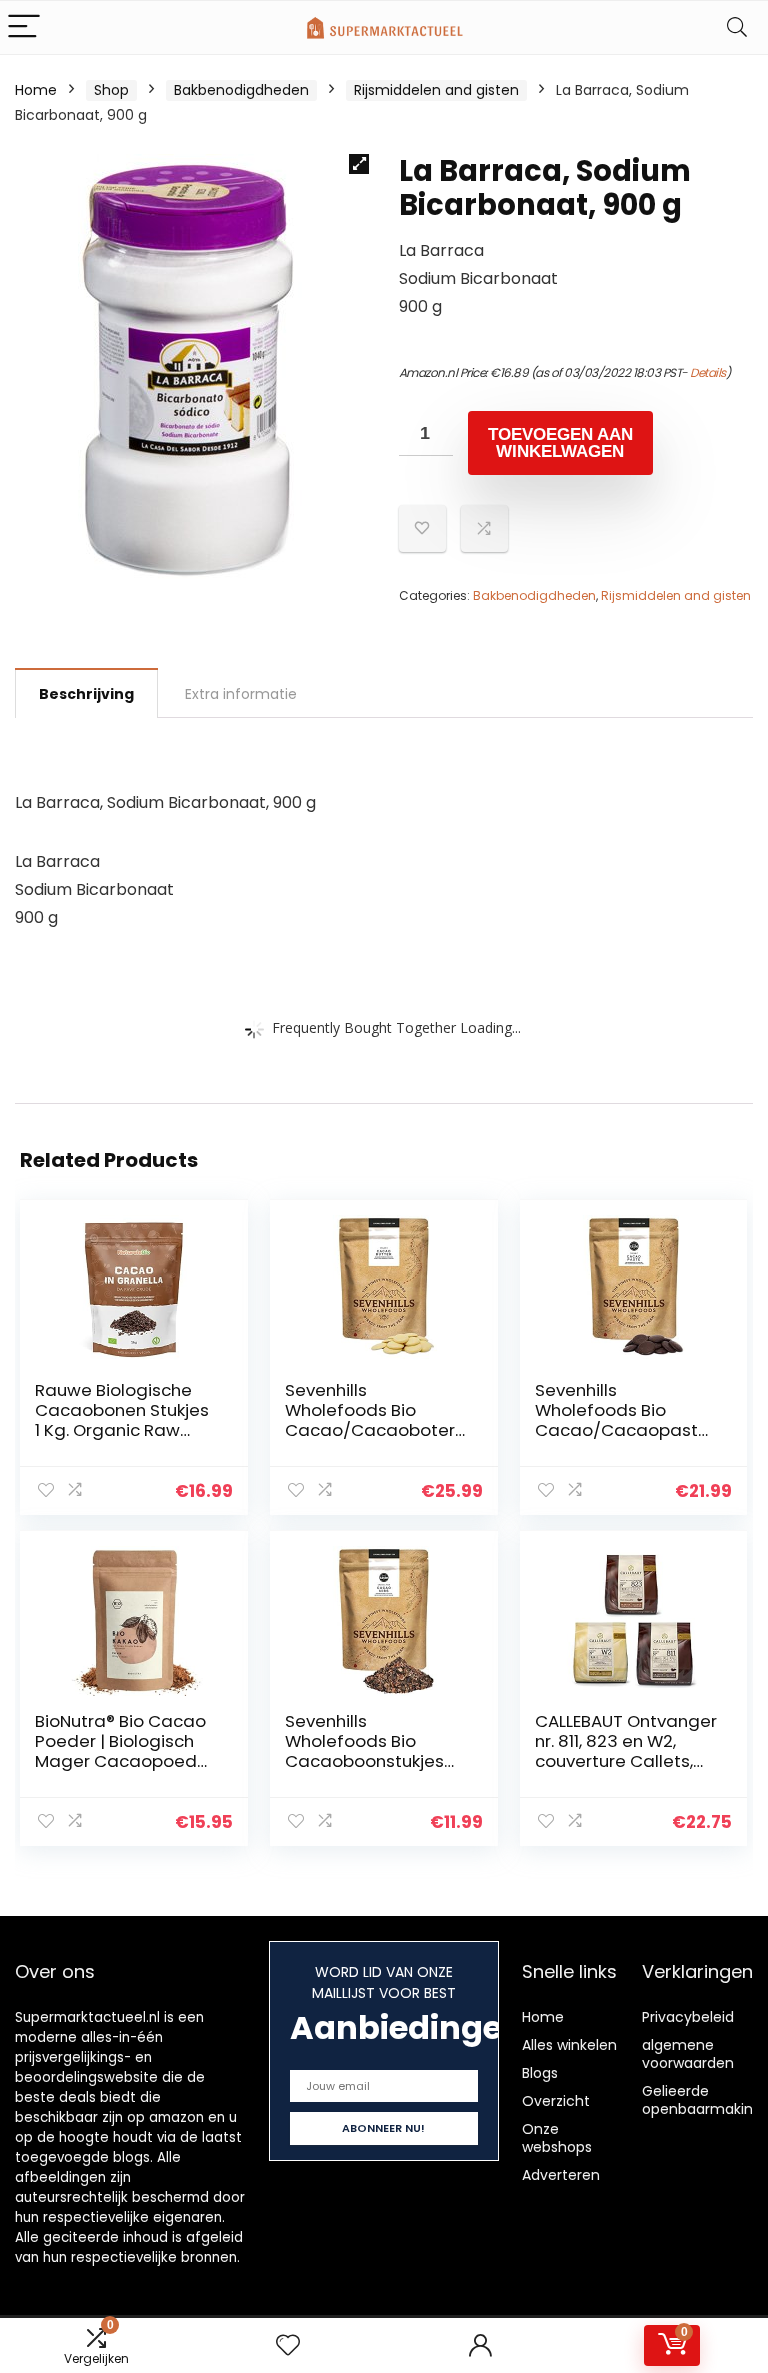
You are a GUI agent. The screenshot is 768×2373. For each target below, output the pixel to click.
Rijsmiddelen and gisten (436, 90)
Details (708, 372)
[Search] (737, 27)
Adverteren (561, 2175)
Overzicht (556, 2101)
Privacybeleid (688, 2017)
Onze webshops (557, 2138)
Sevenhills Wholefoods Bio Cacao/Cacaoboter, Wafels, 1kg (371, 1420)
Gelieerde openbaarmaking (702, 2100)
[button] (359, 164)
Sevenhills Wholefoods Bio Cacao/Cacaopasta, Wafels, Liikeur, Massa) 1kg (624, 1430)
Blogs (540, 2073)
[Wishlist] (288, 2345)
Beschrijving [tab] (86, 694)
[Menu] (24, 27)
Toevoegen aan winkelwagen (560, 443)
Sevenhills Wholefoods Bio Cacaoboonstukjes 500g (364, 1751)
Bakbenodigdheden (241, 90)
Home (36, 90)
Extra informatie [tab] (241, 694)
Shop (111, 90)
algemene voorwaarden (688, 2054)
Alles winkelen (569, 2045)
